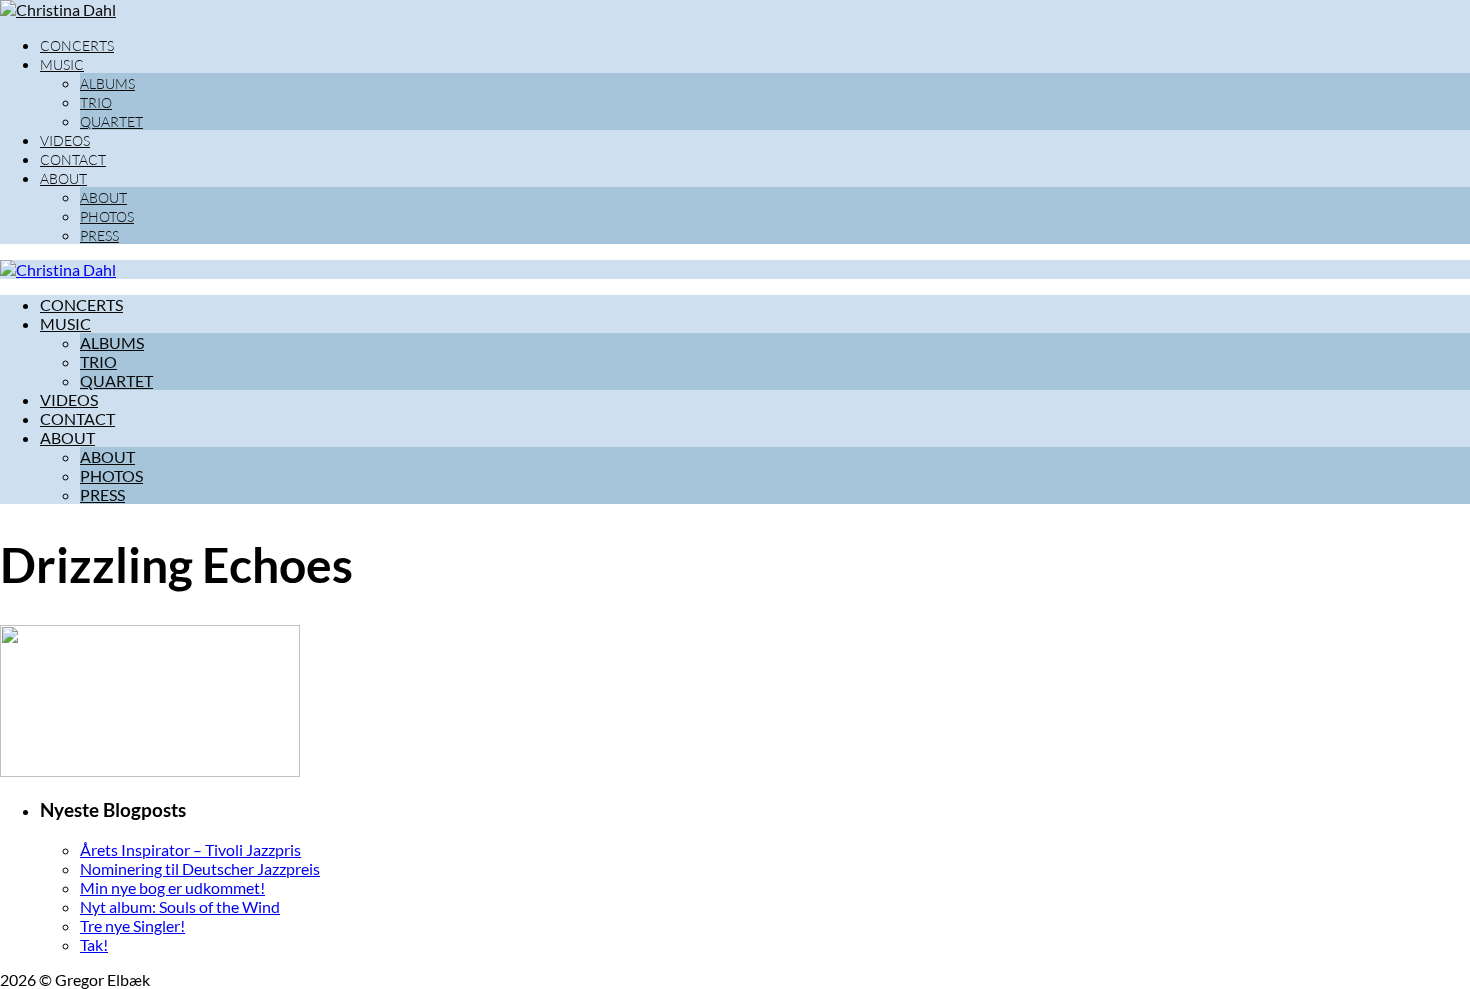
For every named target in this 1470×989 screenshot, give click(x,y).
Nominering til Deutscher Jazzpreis (200, 868)
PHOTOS (107, 216)
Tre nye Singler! (132, 925)
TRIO (96, 102)
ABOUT (63, 178)
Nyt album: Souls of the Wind (180, 906)
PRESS (99, 235)
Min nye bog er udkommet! (172, 887)
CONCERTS (77, 45)
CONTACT (73, 159)
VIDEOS (65, 140)
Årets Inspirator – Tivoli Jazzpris (190, 849)
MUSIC (62, 64)
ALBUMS (107, 83)
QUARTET (111, 121)
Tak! (94, 944)
